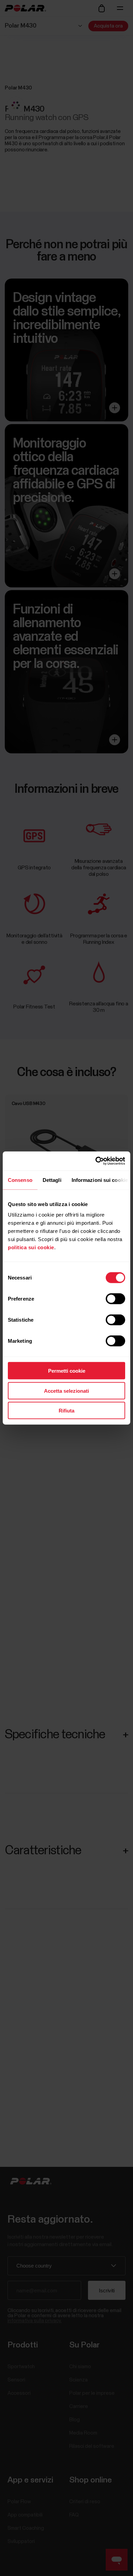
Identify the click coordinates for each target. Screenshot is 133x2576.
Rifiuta (66, 1411)
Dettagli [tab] (52, 1180)
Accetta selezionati (66, 1391)
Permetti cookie (67, 1371)
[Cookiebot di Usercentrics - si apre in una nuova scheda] (96, 1161)
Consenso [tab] (20, 1180)
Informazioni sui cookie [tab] (100, 1180)
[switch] (115, 1299)
